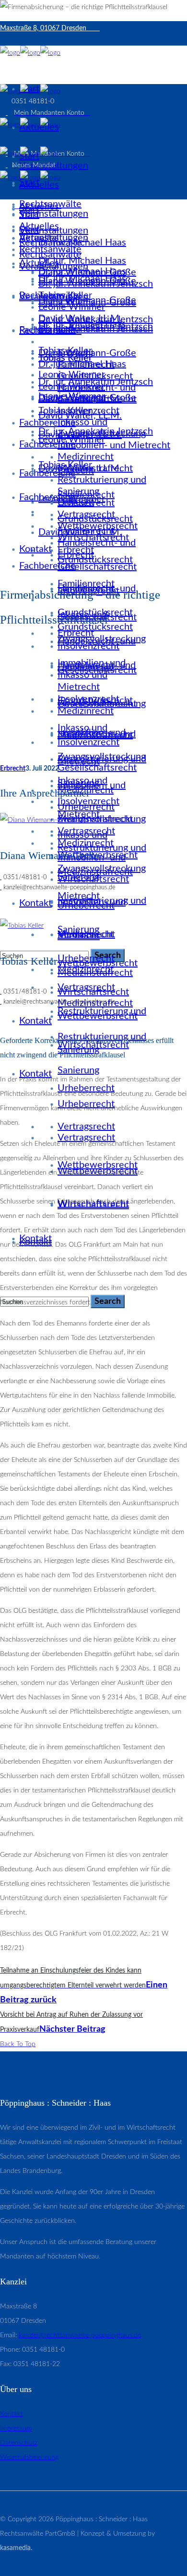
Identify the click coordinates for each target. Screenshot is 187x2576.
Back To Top (18, 2044)
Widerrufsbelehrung (29, 2457)
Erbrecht (13, 769)
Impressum (16, 2429)
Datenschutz (19, 2443)
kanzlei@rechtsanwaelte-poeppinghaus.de (80, 2335)
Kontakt (12, 2414)
